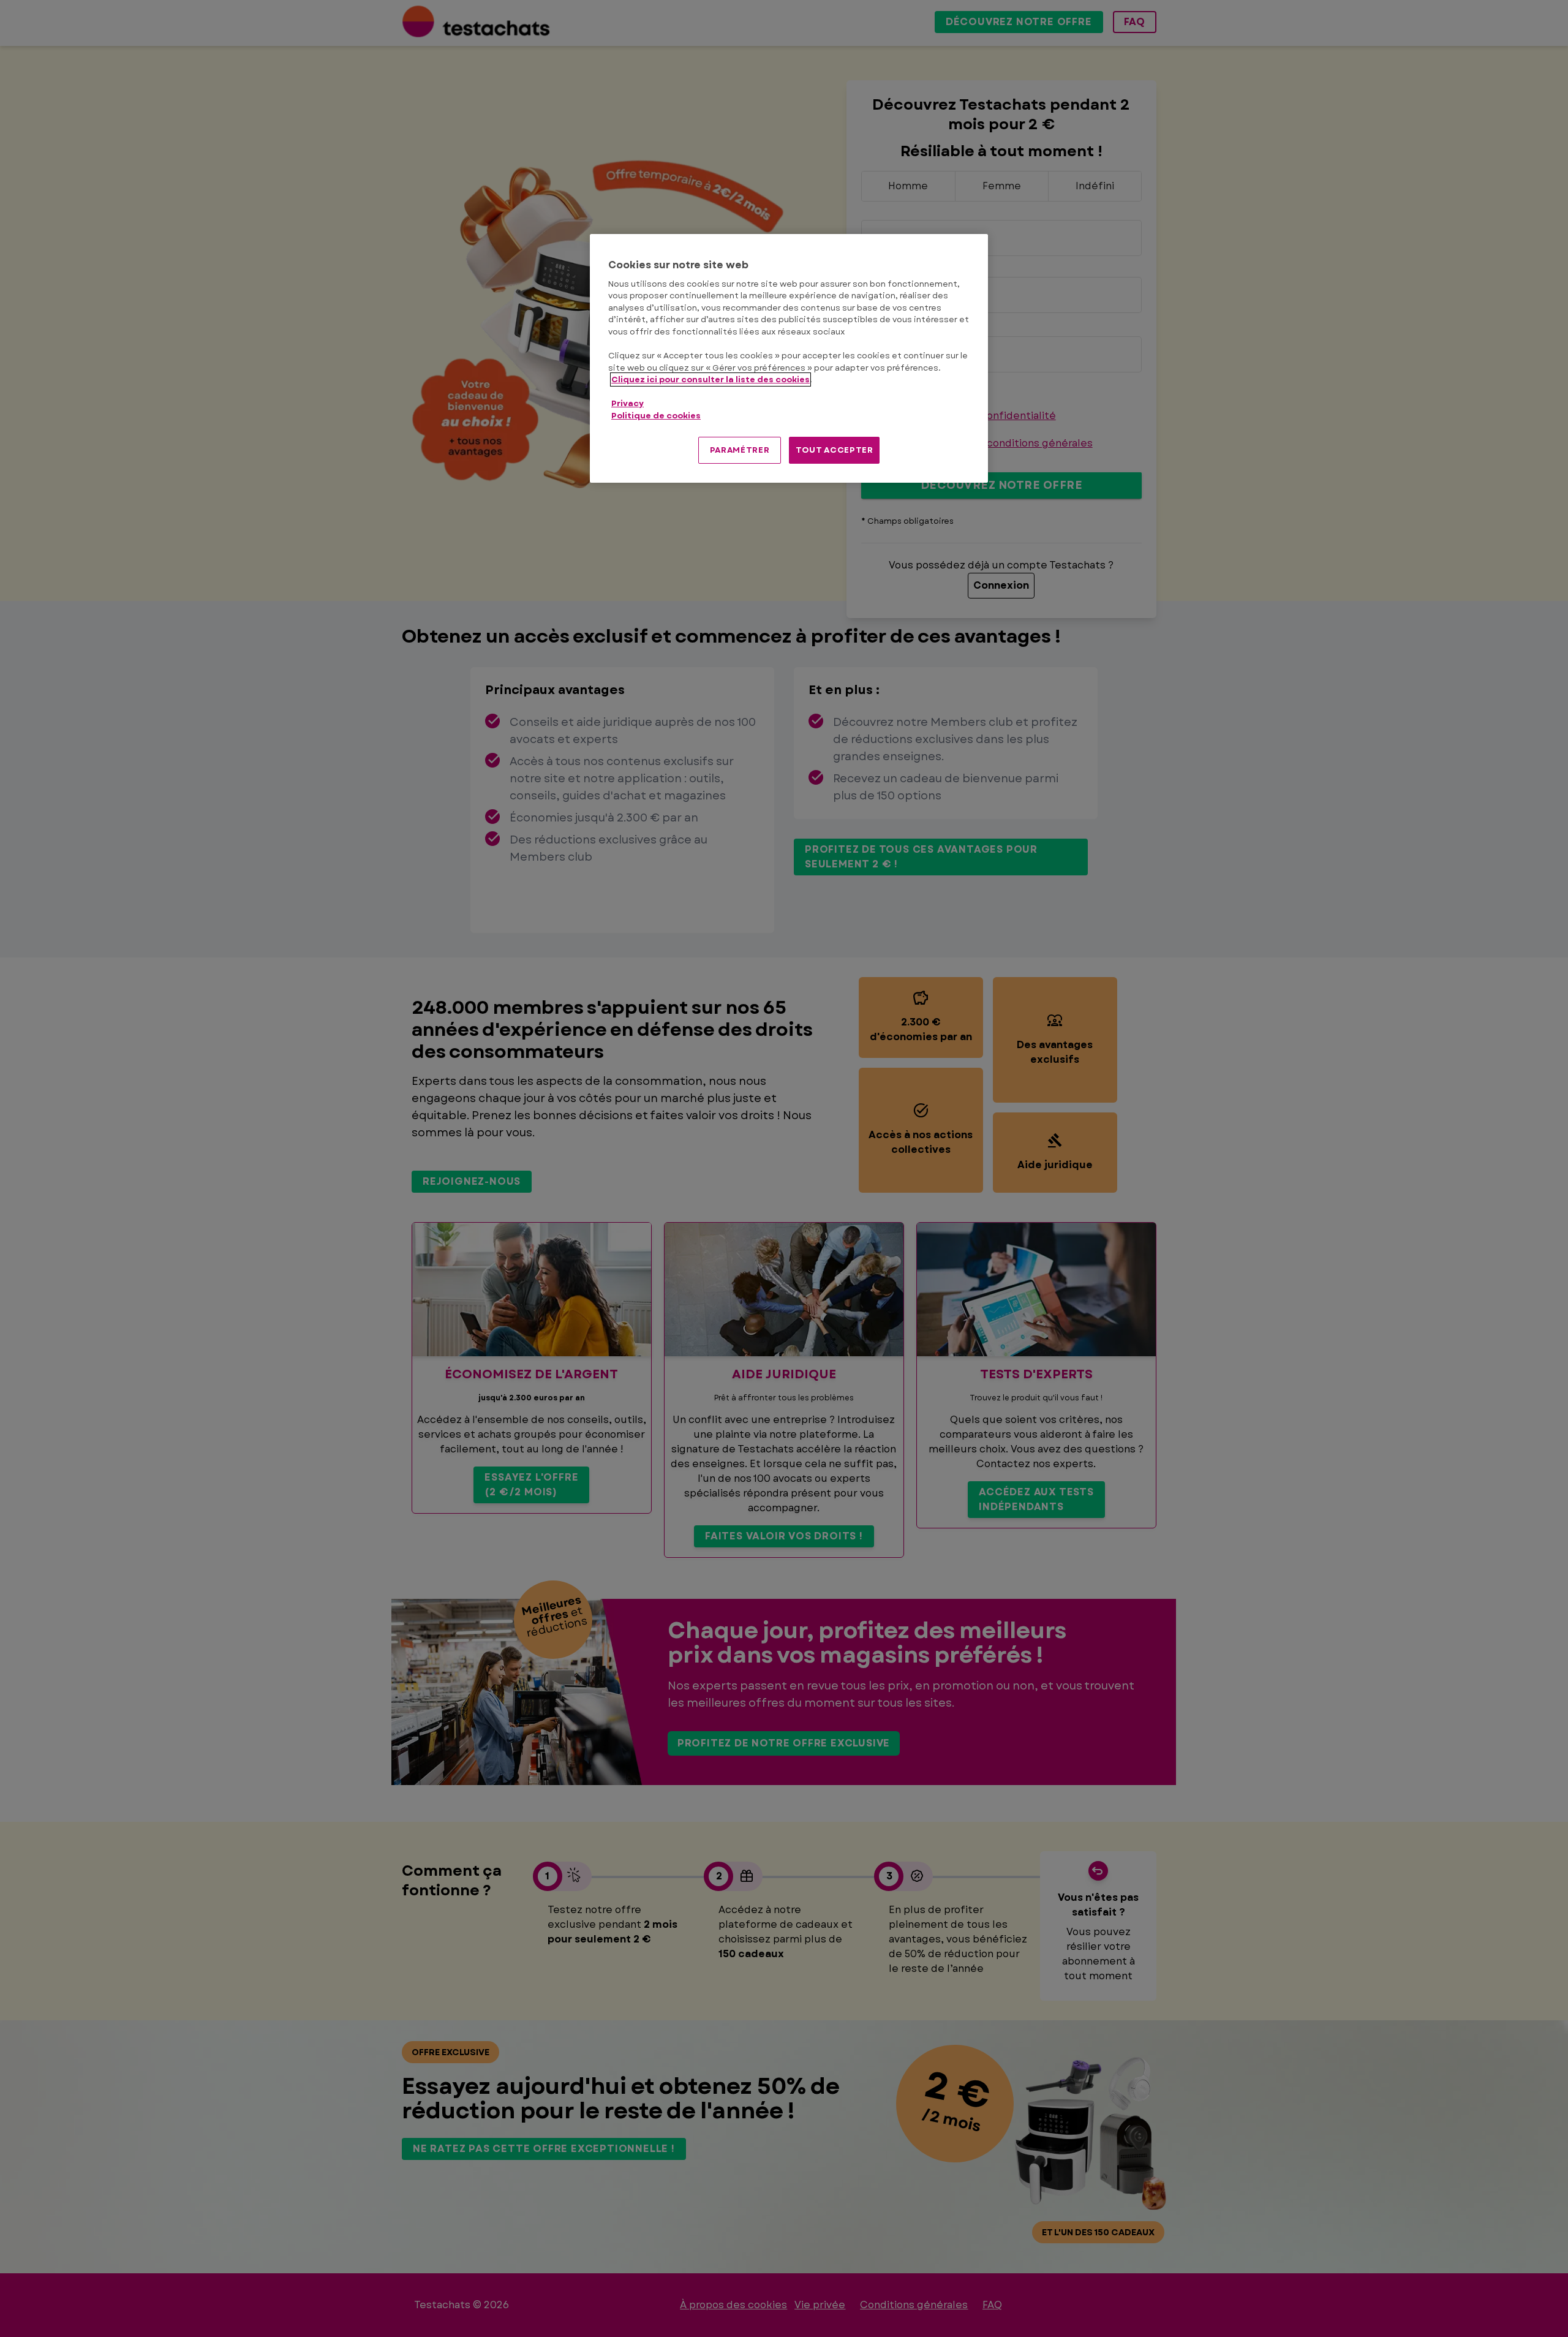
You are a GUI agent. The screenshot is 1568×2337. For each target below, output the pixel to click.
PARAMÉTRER (740, 450)
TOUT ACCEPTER (834, 450)
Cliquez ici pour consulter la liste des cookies (710, 379)
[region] (789, 359)
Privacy (628, 403)
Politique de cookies (656, 416)
